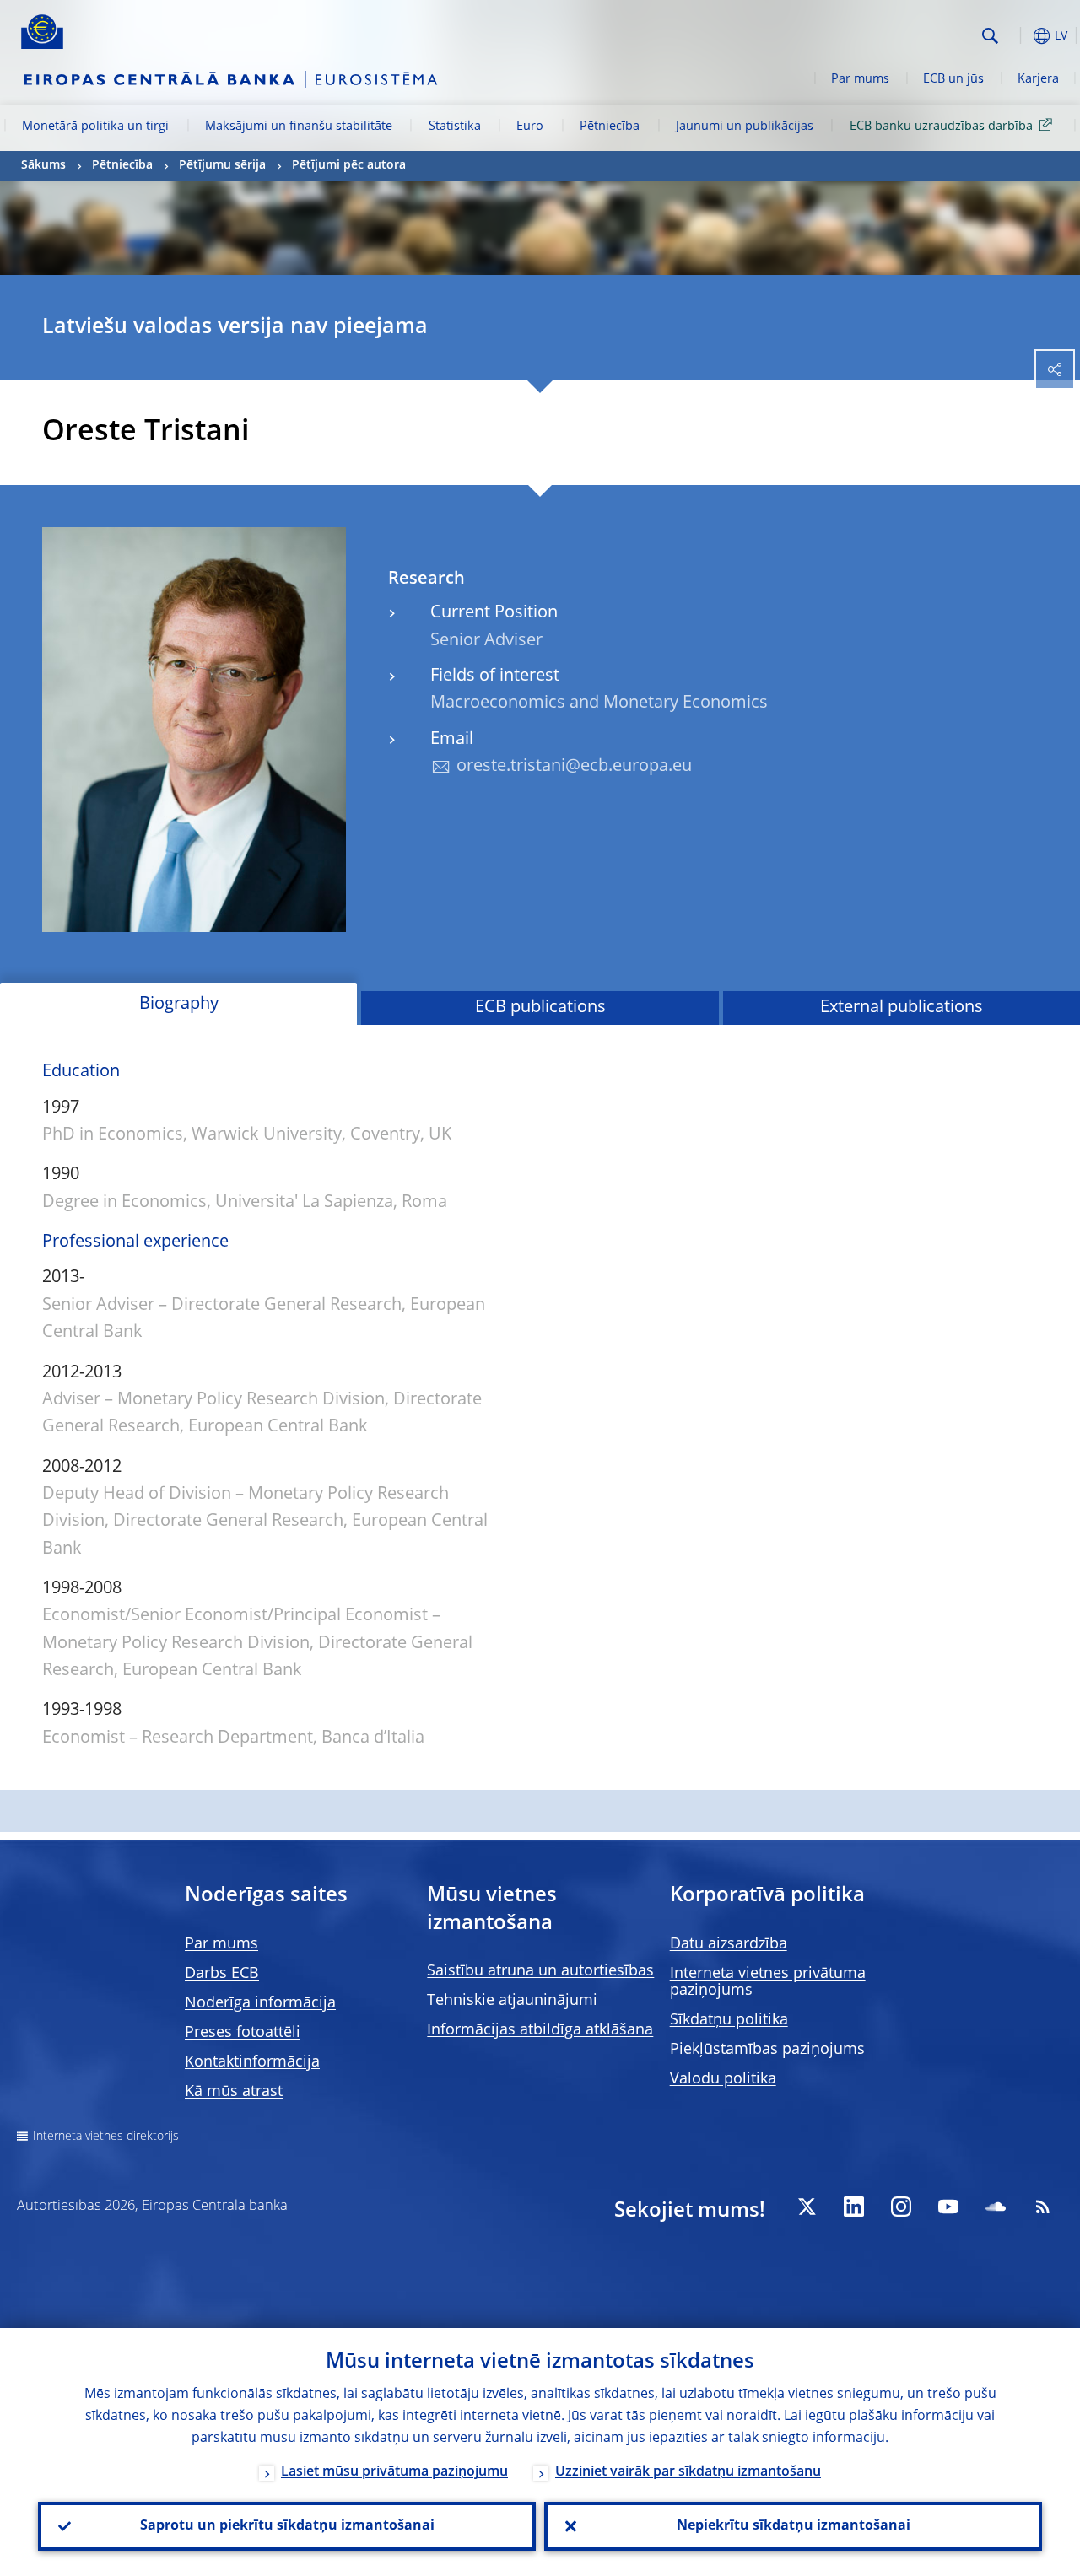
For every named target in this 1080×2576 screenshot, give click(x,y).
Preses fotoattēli (243, 2033)
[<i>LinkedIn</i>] (854, 2207)
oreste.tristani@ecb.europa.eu (574, 767)
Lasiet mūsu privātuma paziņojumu (394, 2472)
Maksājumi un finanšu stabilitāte (299, 127)
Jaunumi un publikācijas (745, 127)
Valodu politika (723, 2079)
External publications (902, 1008)
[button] (1017, 36)
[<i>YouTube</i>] (948, 2207)
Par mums (860, 79)
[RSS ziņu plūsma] (1043, 2207)
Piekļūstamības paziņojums (767, 2050)
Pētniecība (610, 127)
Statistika (455, 127)
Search (990, 36)
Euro (530, 127)
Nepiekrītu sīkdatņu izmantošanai (794, 2526)
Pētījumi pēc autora (349, 165)
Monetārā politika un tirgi (95, 127)
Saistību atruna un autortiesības (540, 1971)
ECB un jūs (953, 79)
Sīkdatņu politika (729, 2020)
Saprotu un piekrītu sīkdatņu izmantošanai (287, 2526)
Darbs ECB (222, 1974)
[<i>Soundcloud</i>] (996, 2207)
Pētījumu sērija (222, 165)
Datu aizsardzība (729, 1944)
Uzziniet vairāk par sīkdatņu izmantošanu (688, 2472)
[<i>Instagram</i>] (901, 2207)
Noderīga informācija (260, 2003)
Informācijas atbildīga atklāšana (540, 2030)
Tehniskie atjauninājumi (512, 2001)
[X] (807, 2207)
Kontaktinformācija (252, 2062)
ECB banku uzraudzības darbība (941, 127)
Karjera (1038, 79)
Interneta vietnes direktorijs (106, 2137)
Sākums (43, 165)
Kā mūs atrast (234, 2092)
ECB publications (540, 1008)
